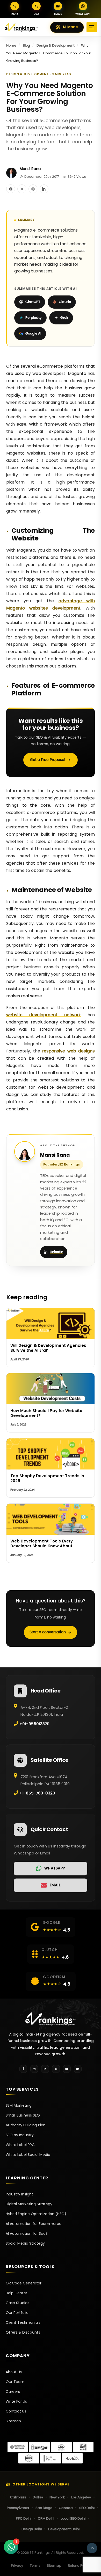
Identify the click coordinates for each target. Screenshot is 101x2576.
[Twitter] (56, 2069)
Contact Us (16, 2411)
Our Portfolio (17, 2313)
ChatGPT (33, 302)
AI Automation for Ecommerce (34, 2224)
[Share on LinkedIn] (44, 189)
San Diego (44, 2508)
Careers (13, 2392)
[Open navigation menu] (92, 27)
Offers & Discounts (23, 2332)
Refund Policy (79, 2566)
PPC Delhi (24, 2519)
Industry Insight (19, 2194)
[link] (51, 1869)
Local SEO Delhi (73, 2519)
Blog (26, 46)
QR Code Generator (24, 2283)
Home (11, 46)
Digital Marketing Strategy (29, 2204)
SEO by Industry (20, 2135)
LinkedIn (56, 1252)
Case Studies (17, 2303)
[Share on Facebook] (11, 189)
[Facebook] (23, 2069)
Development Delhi (64, 2529)
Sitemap (13, 2421)
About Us (14, 2372)
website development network (44, 1015)
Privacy (17, 2566)
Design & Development (56, 46)
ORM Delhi (46, 2519)
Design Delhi (32, 2529)
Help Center (16, 2293)
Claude (65, 302)
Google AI (33, 334)
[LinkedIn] (45, 2069)
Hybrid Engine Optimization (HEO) (36, 2214)
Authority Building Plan (26, 2125)
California (18, 2497)
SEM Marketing (19, 2105)
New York (57, 2497)
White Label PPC (20, 2145)
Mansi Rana (30, 169)
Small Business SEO (23, 2115)
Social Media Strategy (25, 2243)
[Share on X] (22, 189)
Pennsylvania (18, 2508)
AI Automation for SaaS (27, 2233)
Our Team (15, 2382)
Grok (64, 318)
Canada (66, 2508)
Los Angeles (81, 2497)
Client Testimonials (23, 2322)
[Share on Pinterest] (33, 189)
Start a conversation (48, 1632)
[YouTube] (67, 2069)
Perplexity (34, 318)
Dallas (38, 2497)
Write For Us (16, 2401)
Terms (35, 2566)
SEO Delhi (87, 2508)
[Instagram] (34, 2069)
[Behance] (78, 2069)
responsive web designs (68, 1051)
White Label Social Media (28, 2155)
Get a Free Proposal (48, 760)
